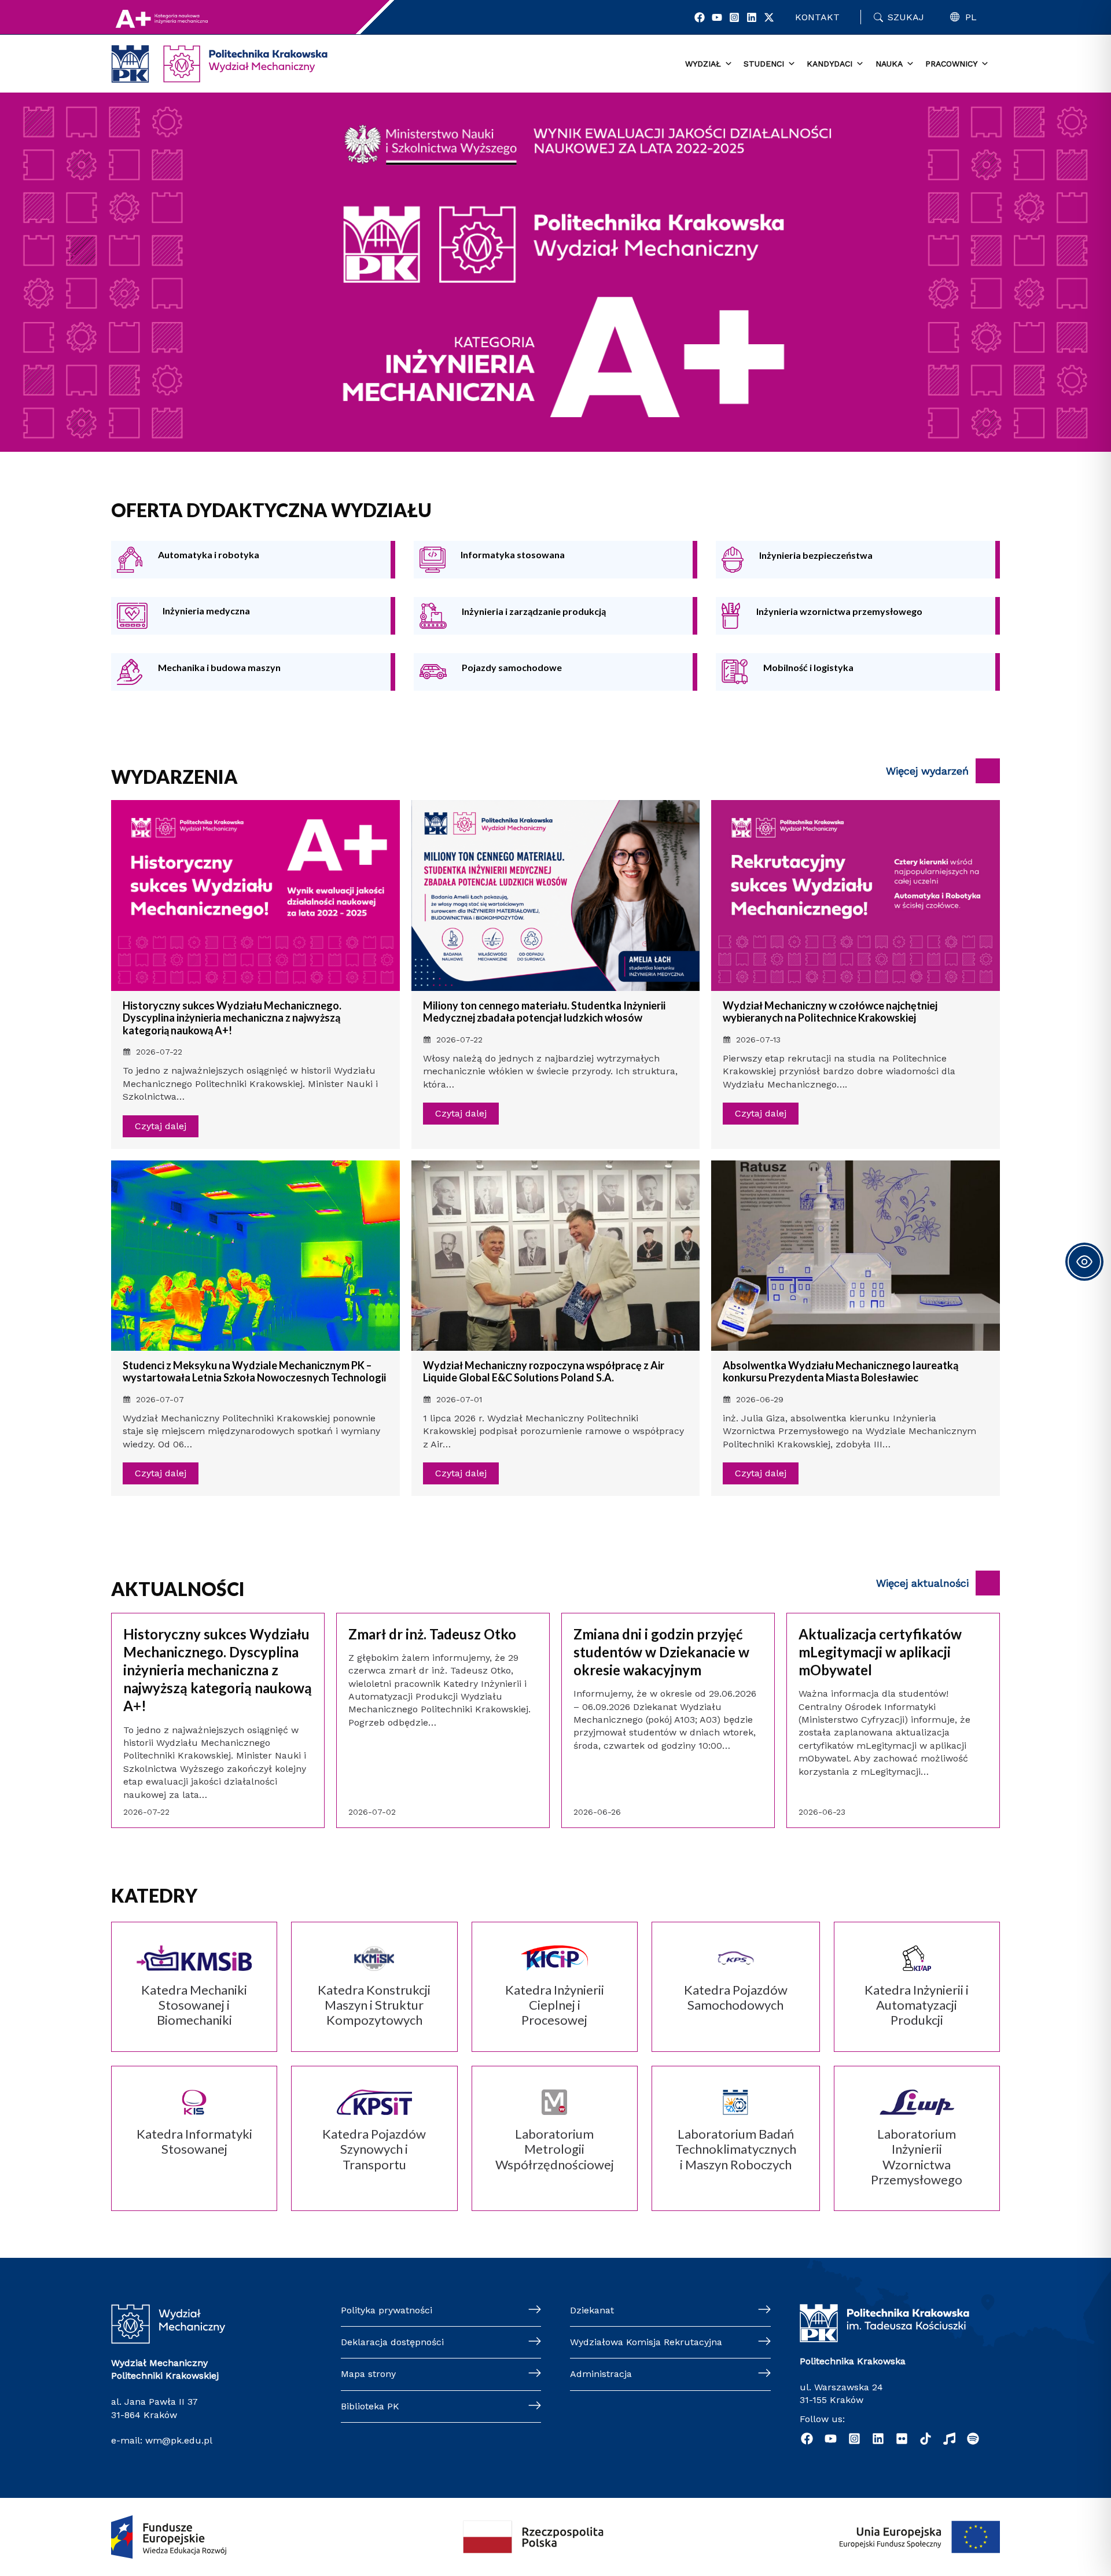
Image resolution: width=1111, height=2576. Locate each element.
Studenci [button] (764, 64)
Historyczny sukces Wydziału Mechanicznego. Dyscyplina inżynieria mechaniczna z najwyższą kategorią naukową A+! (232, 1018)
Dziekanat (592, 2310)
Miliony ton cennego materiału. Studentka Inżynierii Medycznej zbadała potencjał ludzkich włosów (544, 1012)
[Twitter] (769, 17)
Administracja (601, 2374)
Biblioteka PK (370, 2406)
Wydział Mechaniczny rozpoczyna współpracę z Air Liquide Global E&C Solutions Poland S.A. (544, 1372)
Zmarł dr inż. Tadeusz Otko (432, 1634)
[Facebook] (700, 17)
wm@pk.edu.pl (179, 2440)
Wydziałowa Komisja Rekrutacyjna (646, 2342)
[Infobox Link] (251, 560)
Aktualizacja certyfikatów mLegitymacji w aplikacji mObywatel (880, 1652)
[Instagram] (734, 17)
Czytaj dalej (161, 1126)
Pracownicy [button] (951, 64)
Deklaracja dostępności (392, 2342)
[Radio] (949, 2439)
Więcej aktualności (922, 1583)
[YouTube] (717, 17)
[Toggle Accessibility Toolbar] (1084, 1262)
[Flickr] (902, 2439)
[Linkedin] (752, 17)
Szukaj (906, 17)
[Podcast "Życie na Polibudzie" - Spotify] (973, 2439)
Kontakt (817, 17)
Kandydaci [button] (829, 64)
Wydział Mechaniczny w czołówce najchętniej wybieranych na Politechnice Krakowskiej (830, 1012)
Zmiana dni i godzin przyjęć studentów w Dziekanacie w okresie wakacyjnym (661, 1652)
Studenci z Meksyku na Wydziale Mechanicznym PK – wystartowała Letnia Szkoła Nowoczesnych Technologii (254, 1372)
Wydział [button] (703, 64)
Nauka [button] (889, 64)
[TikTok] (926, 2439)
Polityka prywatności (387, 2310)
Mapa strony (368, 2374)
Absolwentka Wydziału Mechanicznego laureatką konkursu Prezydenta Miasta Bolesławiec (840, 1372)
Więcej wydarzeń (927, 771)
